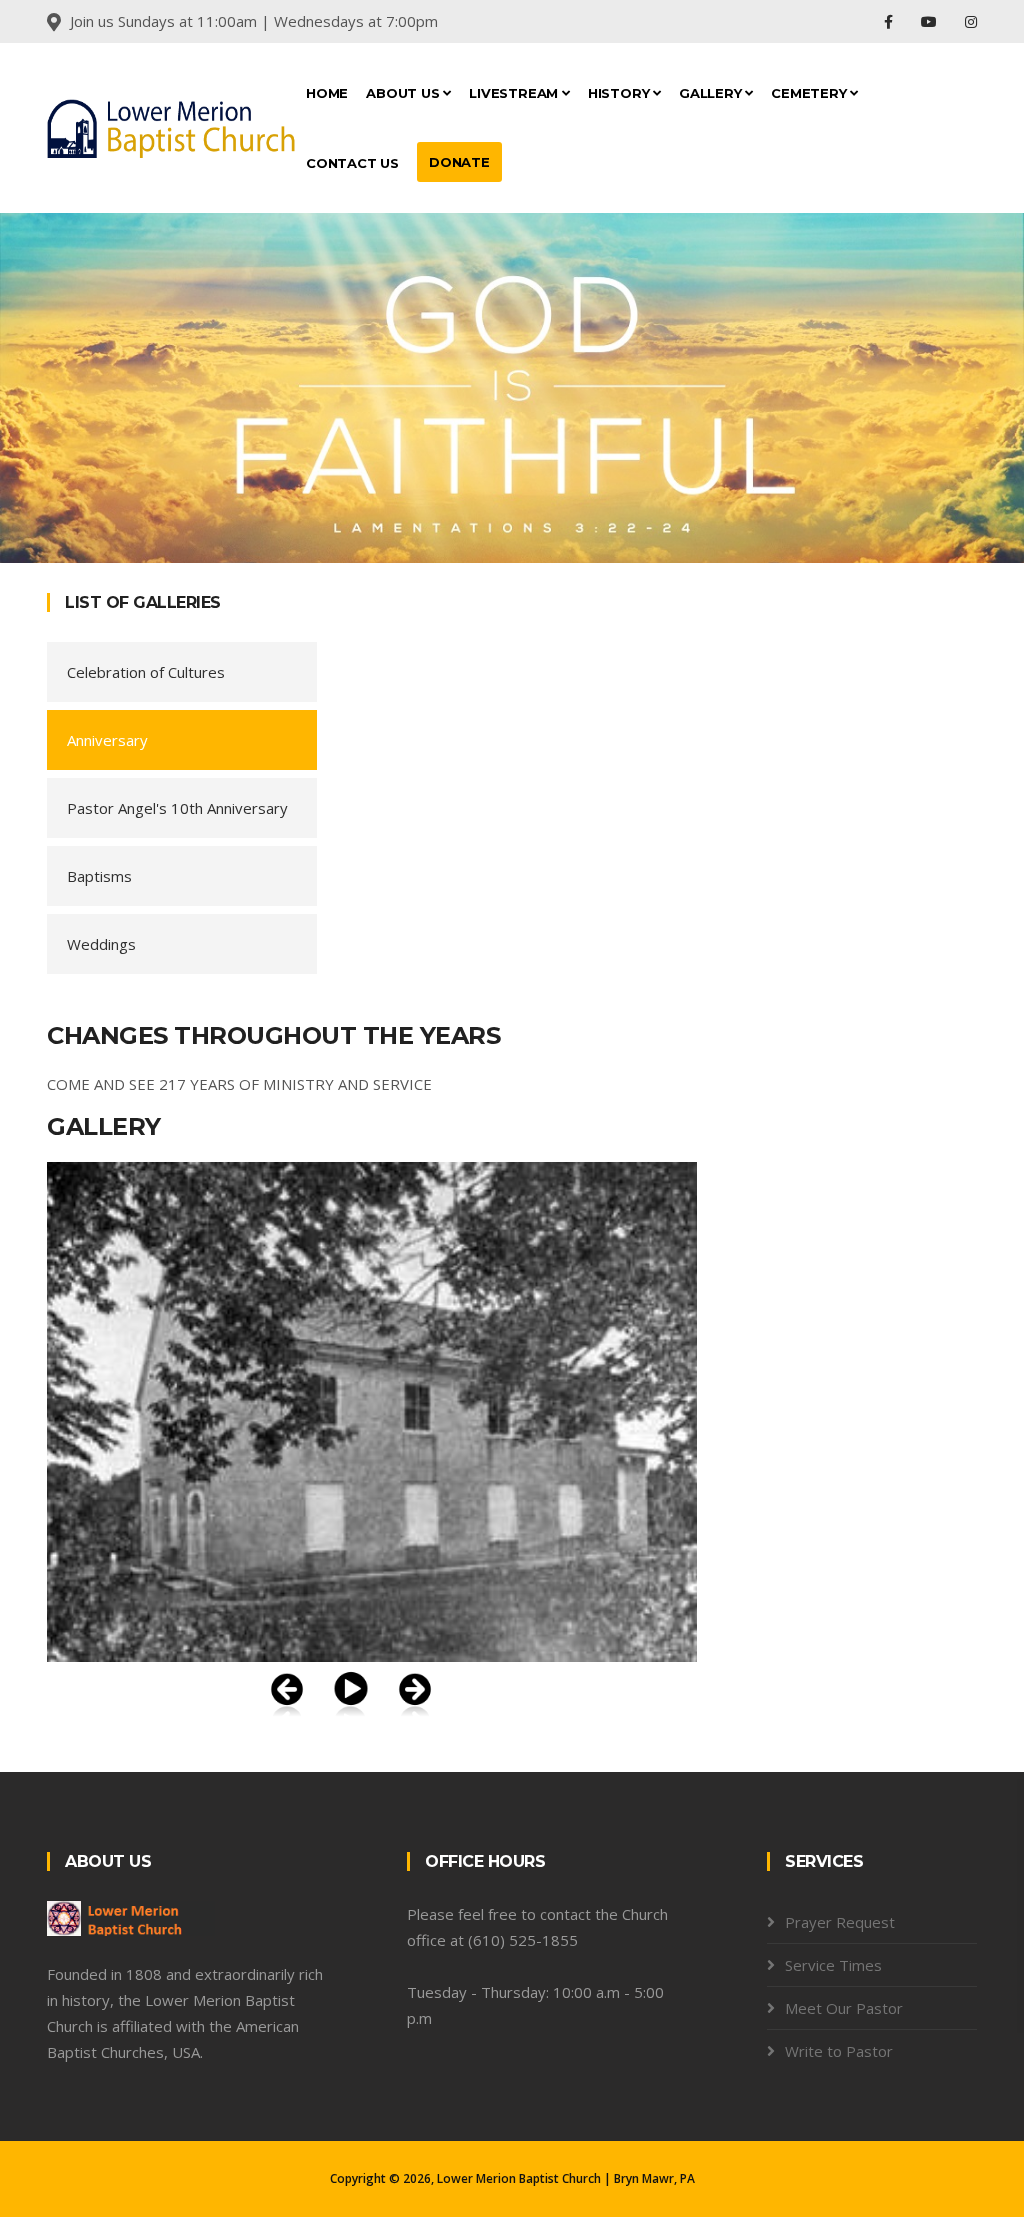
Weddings (101, 944)
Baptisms (99, 876)
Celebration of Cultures (146, 672)
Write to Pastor (839, 2051)
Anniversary (107, 740)
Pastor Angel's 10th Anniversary (177, 808)
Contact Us (352, 163)
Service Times (833, 1965)
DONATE (459, 162)
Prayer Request (840, 1922)
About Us (404, 93)
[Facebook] (890, 21)
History (620, 93)
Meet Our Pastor (844, 2008)
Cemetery (810, 93)
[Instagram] (971, 21)
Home (327, 93)
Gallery (712, 93)
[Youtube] (931, 21)
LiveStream (515, 93)
